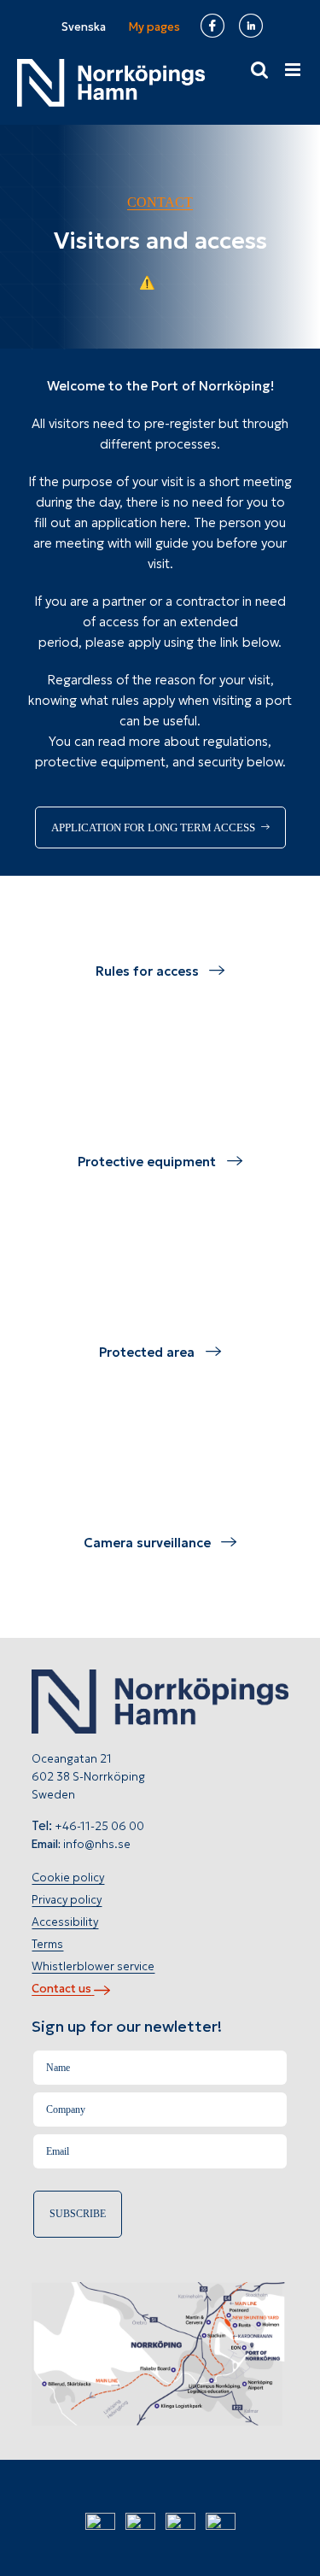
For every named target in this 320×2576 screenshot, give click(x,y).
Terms (47, 1944)
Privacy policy (67, 1900)
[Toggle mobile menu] (294, 70)
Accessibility (65, 1922)
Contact (160, 202)
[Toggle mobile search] (259, 70)
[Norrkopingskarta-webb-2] (160, 2288)
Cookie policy (68, 1878)
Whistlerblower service (93, 1966)
